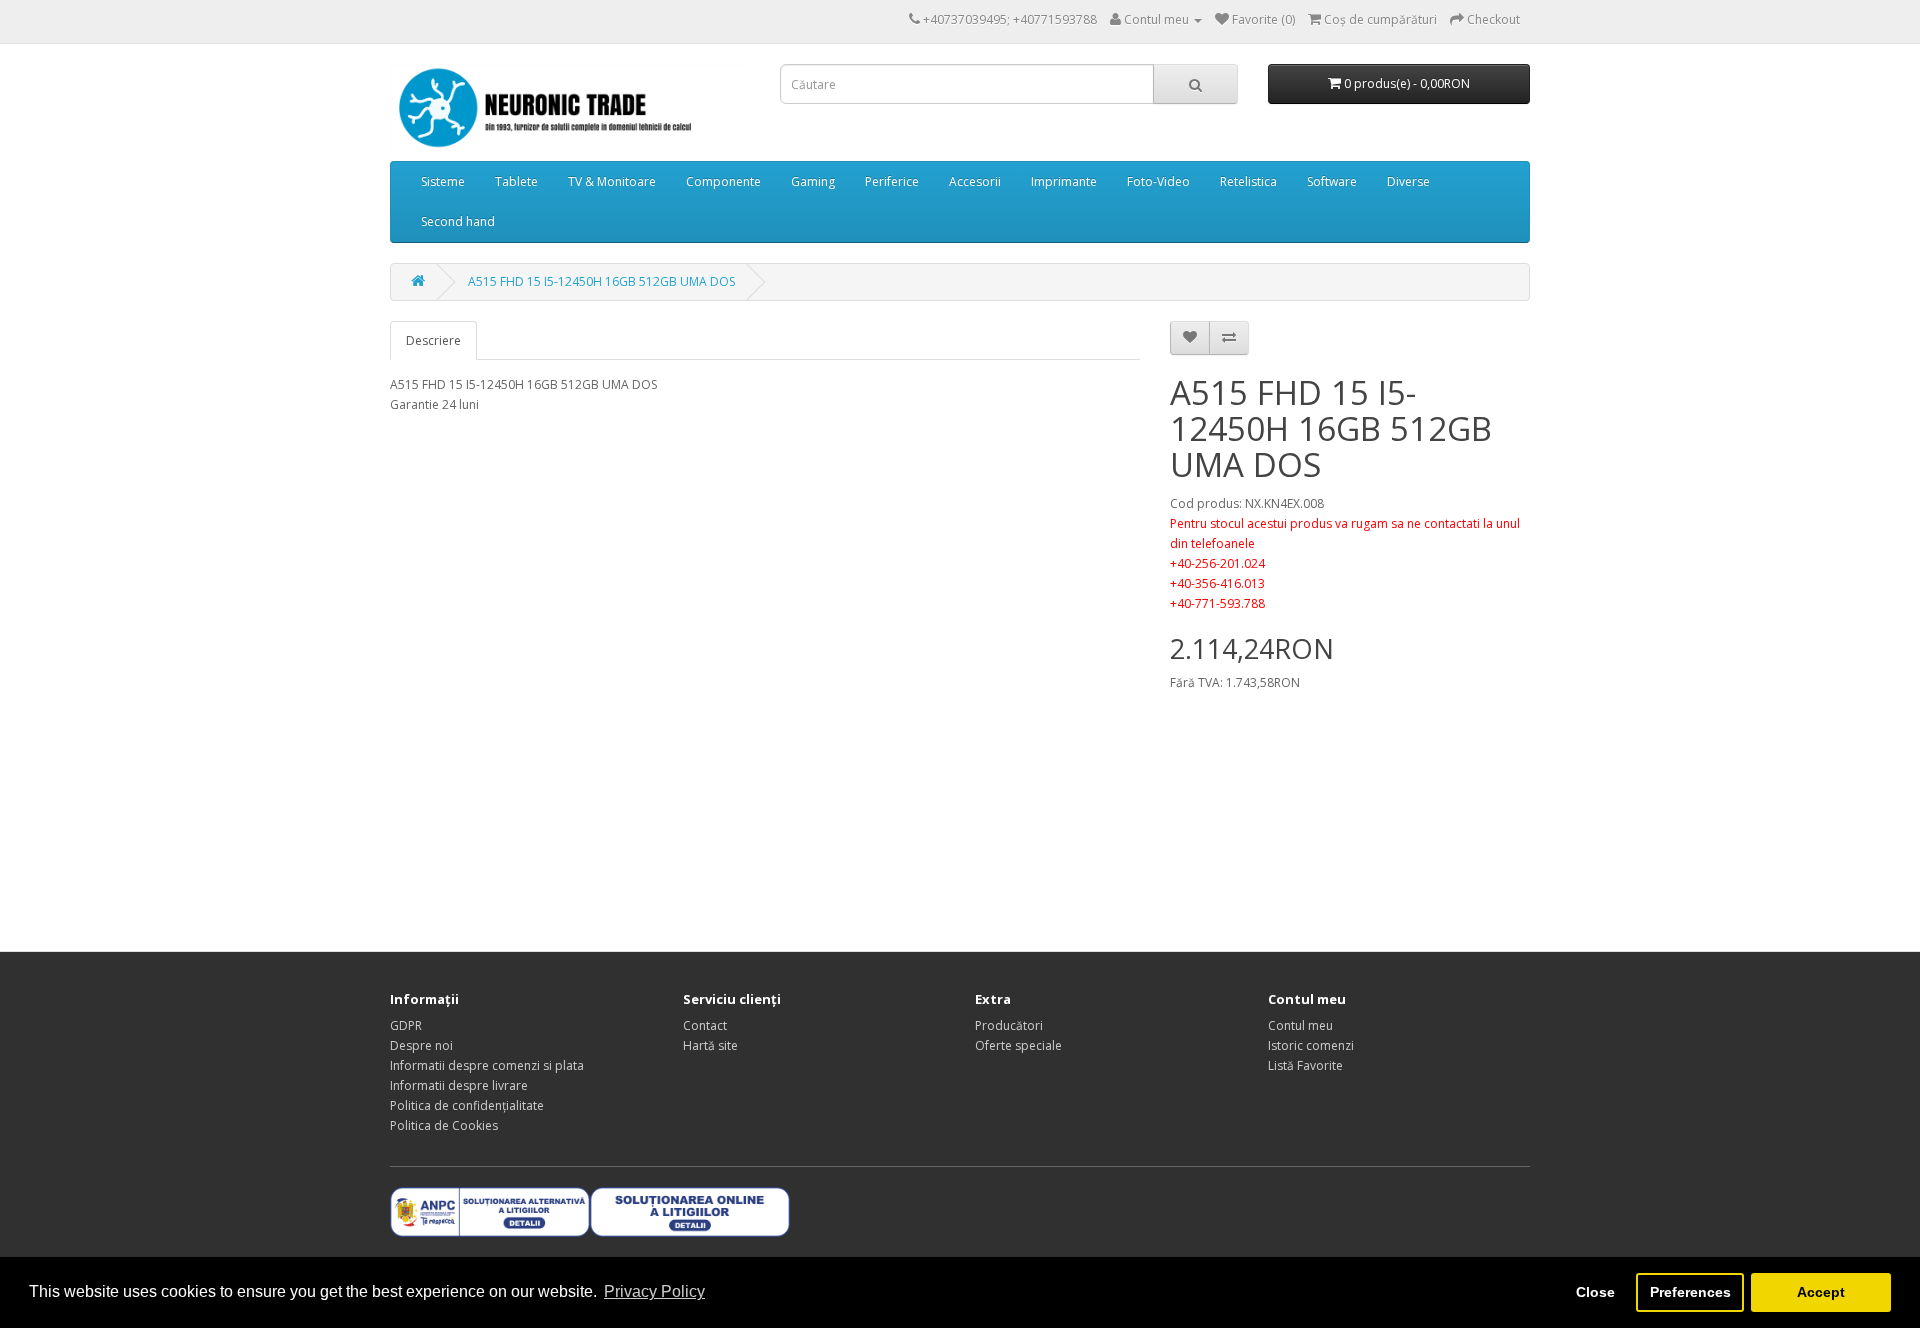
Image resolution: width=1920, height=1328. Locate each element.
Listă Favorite (1305, 1065)
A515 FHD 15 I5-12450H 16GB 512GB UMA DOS (601, 281)
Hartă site (710, 1045)
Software (1332, 181)
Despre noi (421, 1045)
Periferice (892, 181)
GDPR (406, 1025)
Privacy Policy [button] (654, 1291)
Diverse (1408, 181)
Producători (1009, 1025)
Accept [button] (1821, 1292)
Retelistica (1248, 181)
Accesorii (975, 181)
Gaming (813, 181)
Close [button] (1595, 1292)
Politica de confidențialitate (467, 1105)
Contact (705, 1025)
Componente (723, 181)
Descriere (433, 340)
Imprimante (1064, 181)
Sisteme (443, 181)
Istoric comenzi (1311, 1045)
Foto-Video (1158, 181)
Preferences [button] (1690, 1292)
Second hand (458, 221)
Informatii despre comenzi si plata (487, 1065)
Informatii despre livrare (459, 1085)
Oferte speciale (1018, 1045)
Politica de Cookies (444, 1125)
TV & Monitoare (612, 181)
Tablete (516, 181)
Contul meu (1300, 1025)
